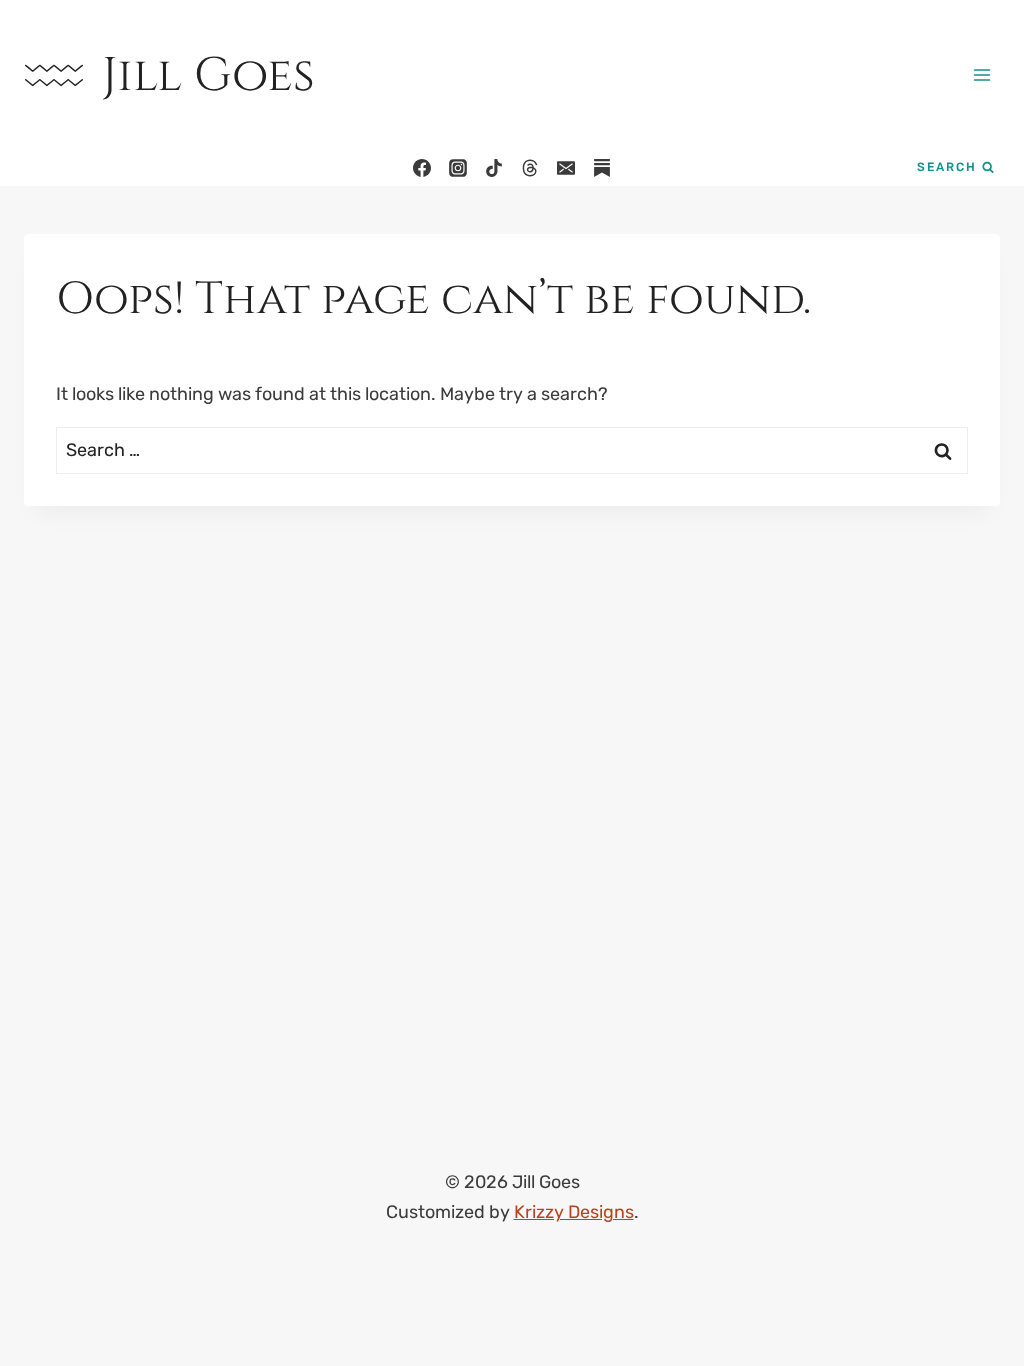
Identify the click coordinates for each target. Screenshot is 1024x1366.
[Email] (566, 168)
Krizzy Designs (574, 1212)
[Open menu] (981, 74)
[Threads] (530, 168)
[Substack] (602, 168)
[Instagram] (458, 168)
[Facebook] (422, 168)
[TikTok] (494, 168)
